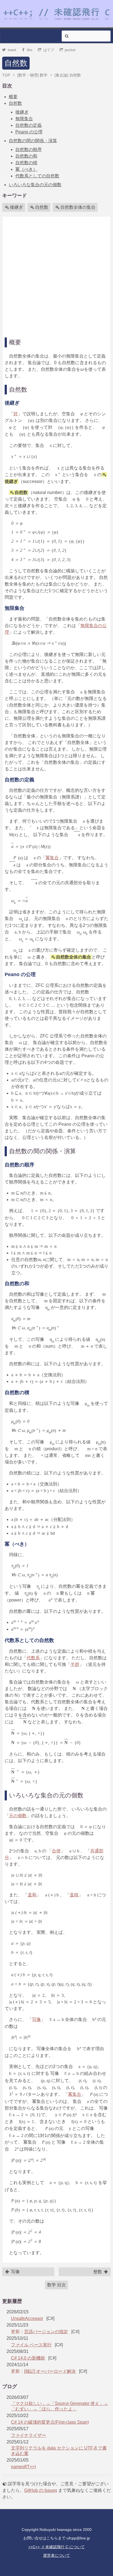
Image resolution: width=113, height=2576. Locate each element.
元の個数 (18, 1816)
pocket (70, 50)
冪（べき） (26, 169)
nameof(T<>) (23, 2467)
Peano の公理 (29, 132)
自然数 (16, 63)
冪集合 (52, 858)
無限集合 (24, 119)
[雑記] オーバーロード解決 (50, 2371)
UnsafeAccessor (27, 2318)
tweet (12, 50)
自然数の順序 (29, 149)
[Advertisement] (56, 275)
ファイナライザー (29, 2435)
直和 (32, 1895)
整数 (98, 2272)
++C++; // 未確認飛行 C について (56, 2547)
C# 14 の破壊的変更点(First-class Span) (50, 2422)
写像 (36, 2019)
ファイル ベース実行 (31, 2345)
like (30, 50)
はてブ (49, 50)
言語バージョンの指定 (46, 2332)
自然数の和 (26, 156)
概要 (13, 97)
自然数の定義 (29, 125)
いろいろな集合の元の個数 (35, 185)
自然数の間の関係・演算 (33, 141)
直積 (74, 1895)
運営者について (56, 2555)
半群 (75, 1664)
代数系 (33, 1658)
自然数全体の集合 (78, 207)
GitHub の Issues (41, 2490)
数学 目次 (56, 2285)
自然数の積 (26, 163)
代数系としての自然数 (37, 176)
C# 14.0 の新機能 (28, 2358)
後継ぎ (22, 112)
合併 (56, 1851)
